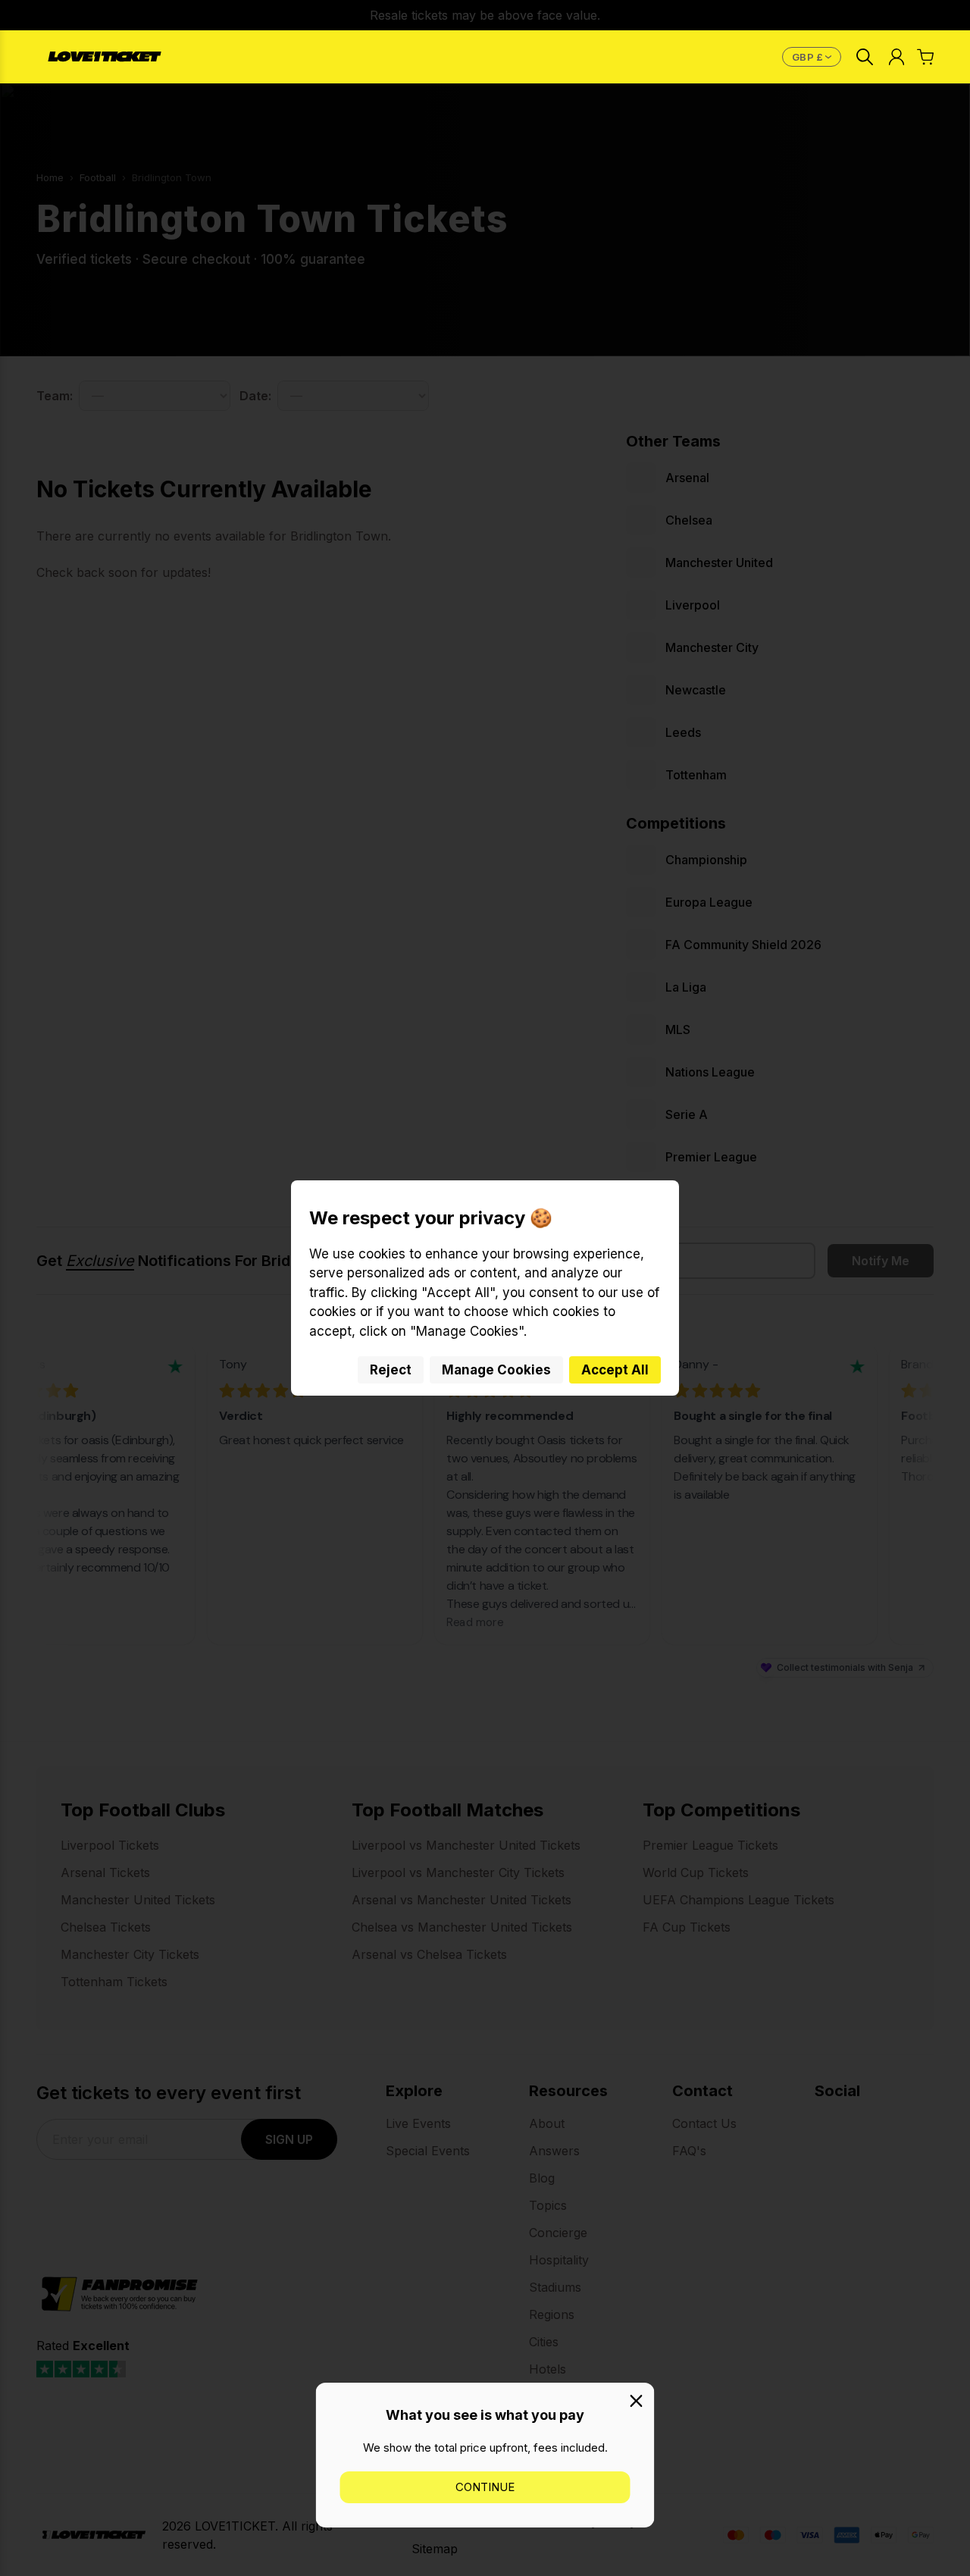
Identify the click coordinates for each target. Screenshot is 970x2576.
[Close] (637, 2401)
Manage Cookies (496, 1370)
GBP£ (814, 57)
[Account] (896, 57)
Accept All (615, 1370)
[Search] (865, 57)
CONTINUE (485, 2487)
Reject (391, 1370)
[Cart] (925, 57)
